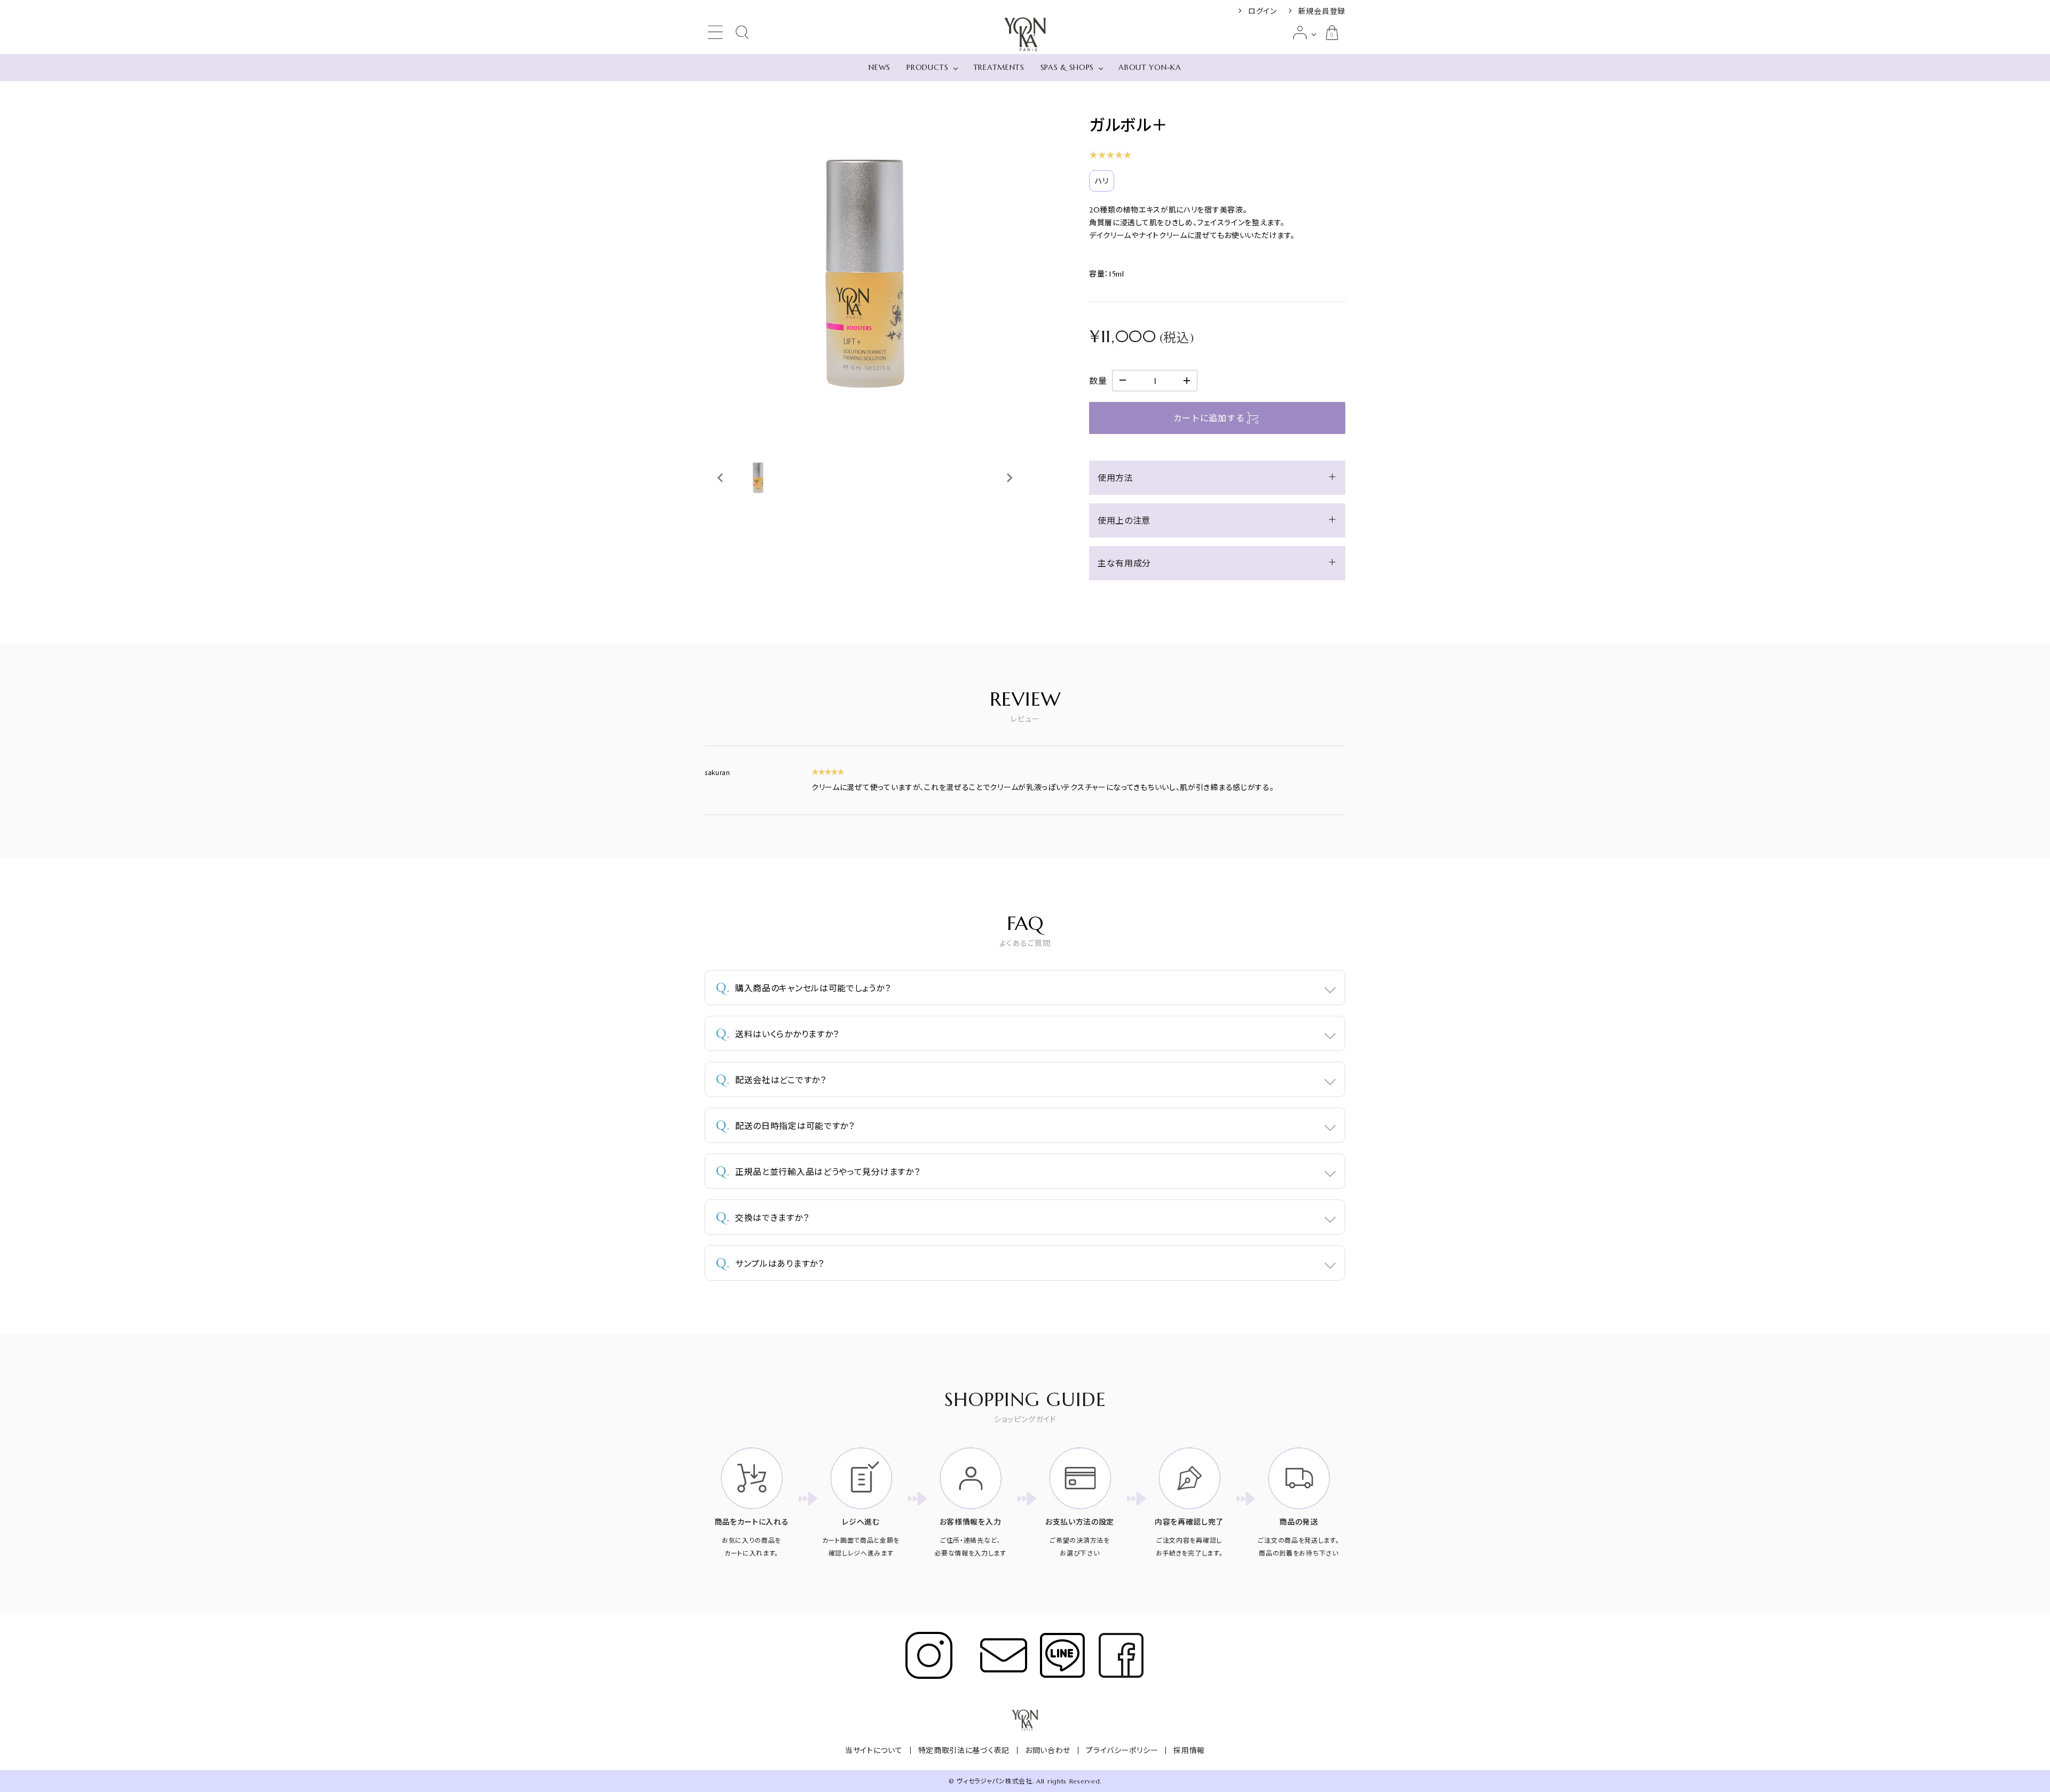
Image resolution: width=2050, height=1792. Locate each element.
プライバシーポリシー (1122, 1750)
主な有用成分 (1124, 563)
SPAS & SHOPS (1067, 67)
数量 (1098, 381)
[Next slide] (1009, 478)
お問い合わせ (1048, 1750)
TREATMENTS (999, 67)
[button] (758, 478)
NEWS (880, 67)
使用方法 (1115, 478)
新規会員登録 (1322, 11)
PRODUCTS (928, 67)
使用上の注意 (1124, 520)
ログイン (1263, 11)
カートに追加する (1209, 418)
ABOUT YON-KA (1150, 67)
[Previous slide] (721, 478)
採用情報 (1189, 1750)
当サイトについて (874, 1750)
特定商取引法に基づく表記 (964, 1750)
